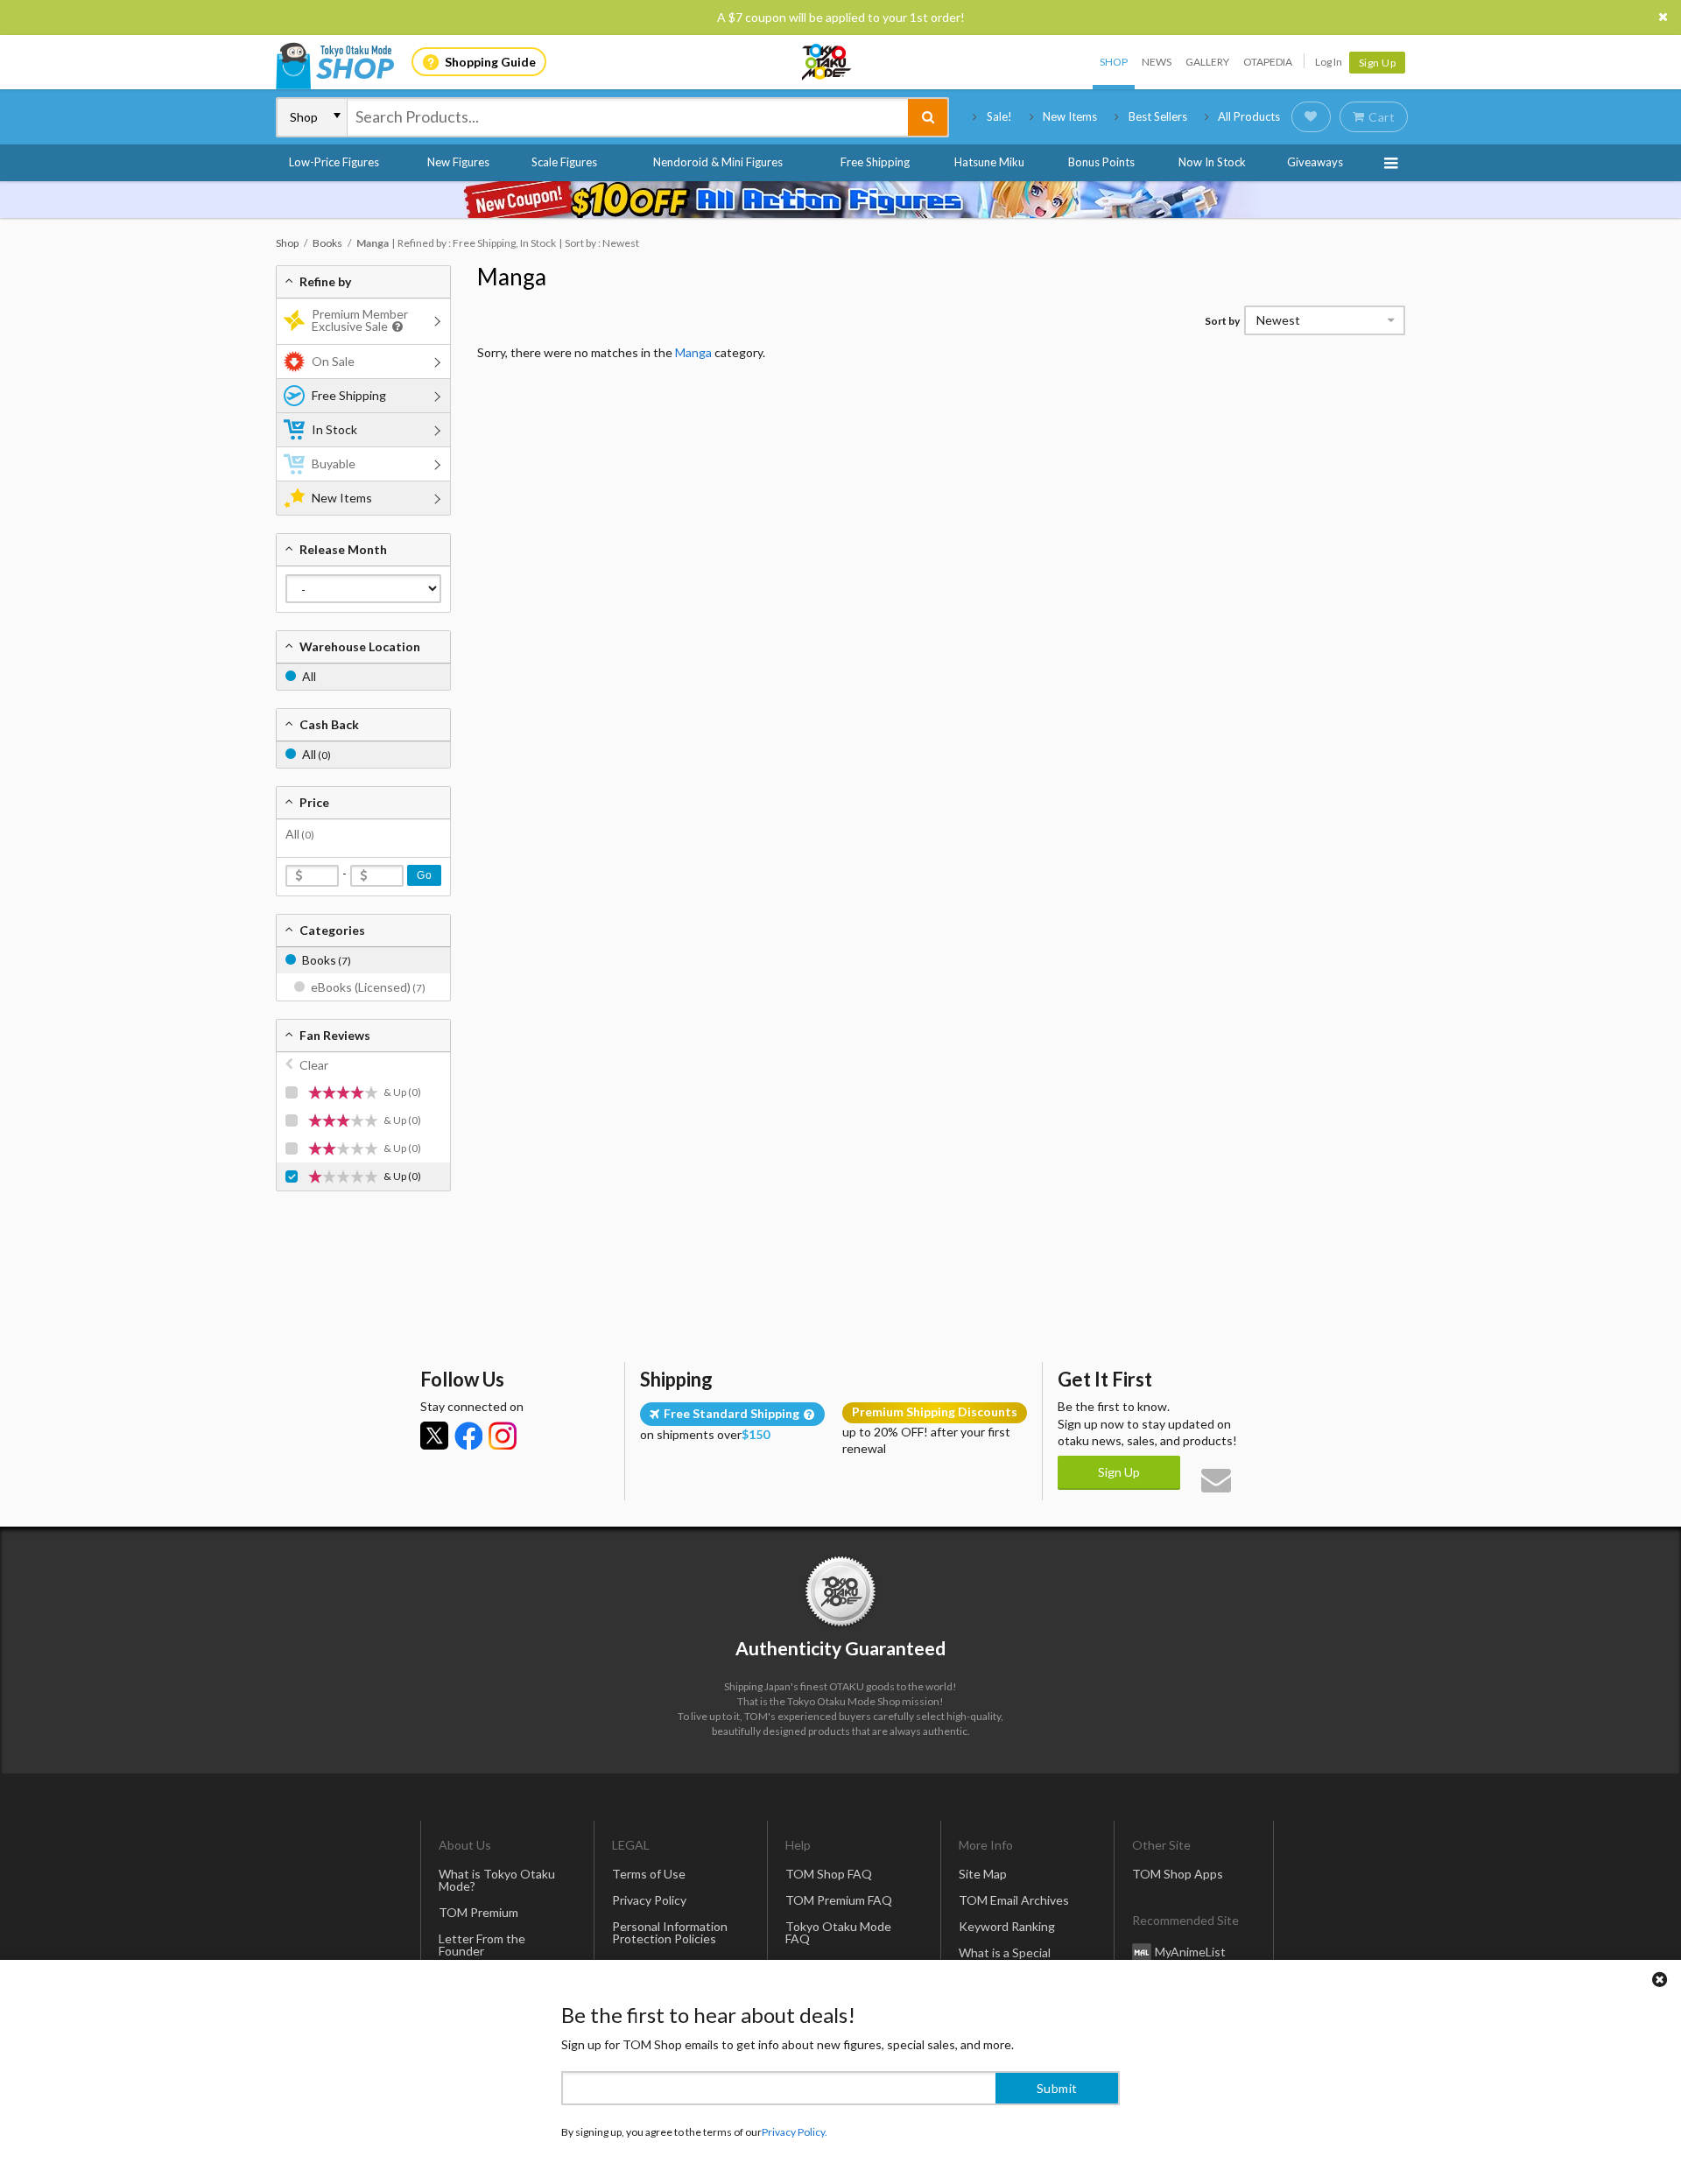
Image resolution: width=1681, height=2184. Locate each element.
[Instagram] (503, 1436)
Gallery (1207, 62)
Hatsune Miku (989, 162)
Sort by (1222, 321)
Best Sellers (1158, 116)
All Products (1249, 116)
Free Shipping (875, 162)
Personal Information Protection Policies (670, 1932)
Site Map (983, 1874)
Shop (1114, 62)
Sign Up (1378, 63)
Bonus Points (1101, 162)
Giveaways (1315, 162)
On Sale (333, 361)
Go (424, 875)
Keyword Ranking (1007, 1926)
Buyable (334, 463)
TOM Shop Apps (1178, 1874)
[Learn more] (395, 327)
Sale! (999, 116)
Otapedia (1268, 62)
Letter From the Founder (482, 1945)
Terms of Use (649, 1874)
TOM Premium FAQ (839, 1900)
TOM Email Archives (1014, 1900)
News (1157, 62)
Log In (1329, 62)
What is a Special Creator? (1005, 1959)
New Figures (458, 162)
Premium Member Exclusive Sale (360, 320)
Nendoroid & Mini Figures (718, 162)
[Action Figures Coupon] (840, 200)
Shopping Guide (490, 62)
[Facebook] (468, 1436)
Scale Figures (564, 162)
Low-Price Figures (334, 162)
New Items (1070, 116)
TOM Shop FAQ (829, 1874)
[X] (434, 1436)
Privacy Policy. (795, 2132)
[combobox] (628, 117)
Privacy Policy (649, 1900)
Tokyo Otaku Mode (827, 62)
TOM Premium (478, 1912)
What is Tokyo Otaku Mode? (497, 1880)
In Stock (334, 429)
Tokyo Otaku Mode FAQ (838, 1932)
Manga (512, 277)
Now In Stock (1212, 162)
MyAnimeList (1190, 1952)
